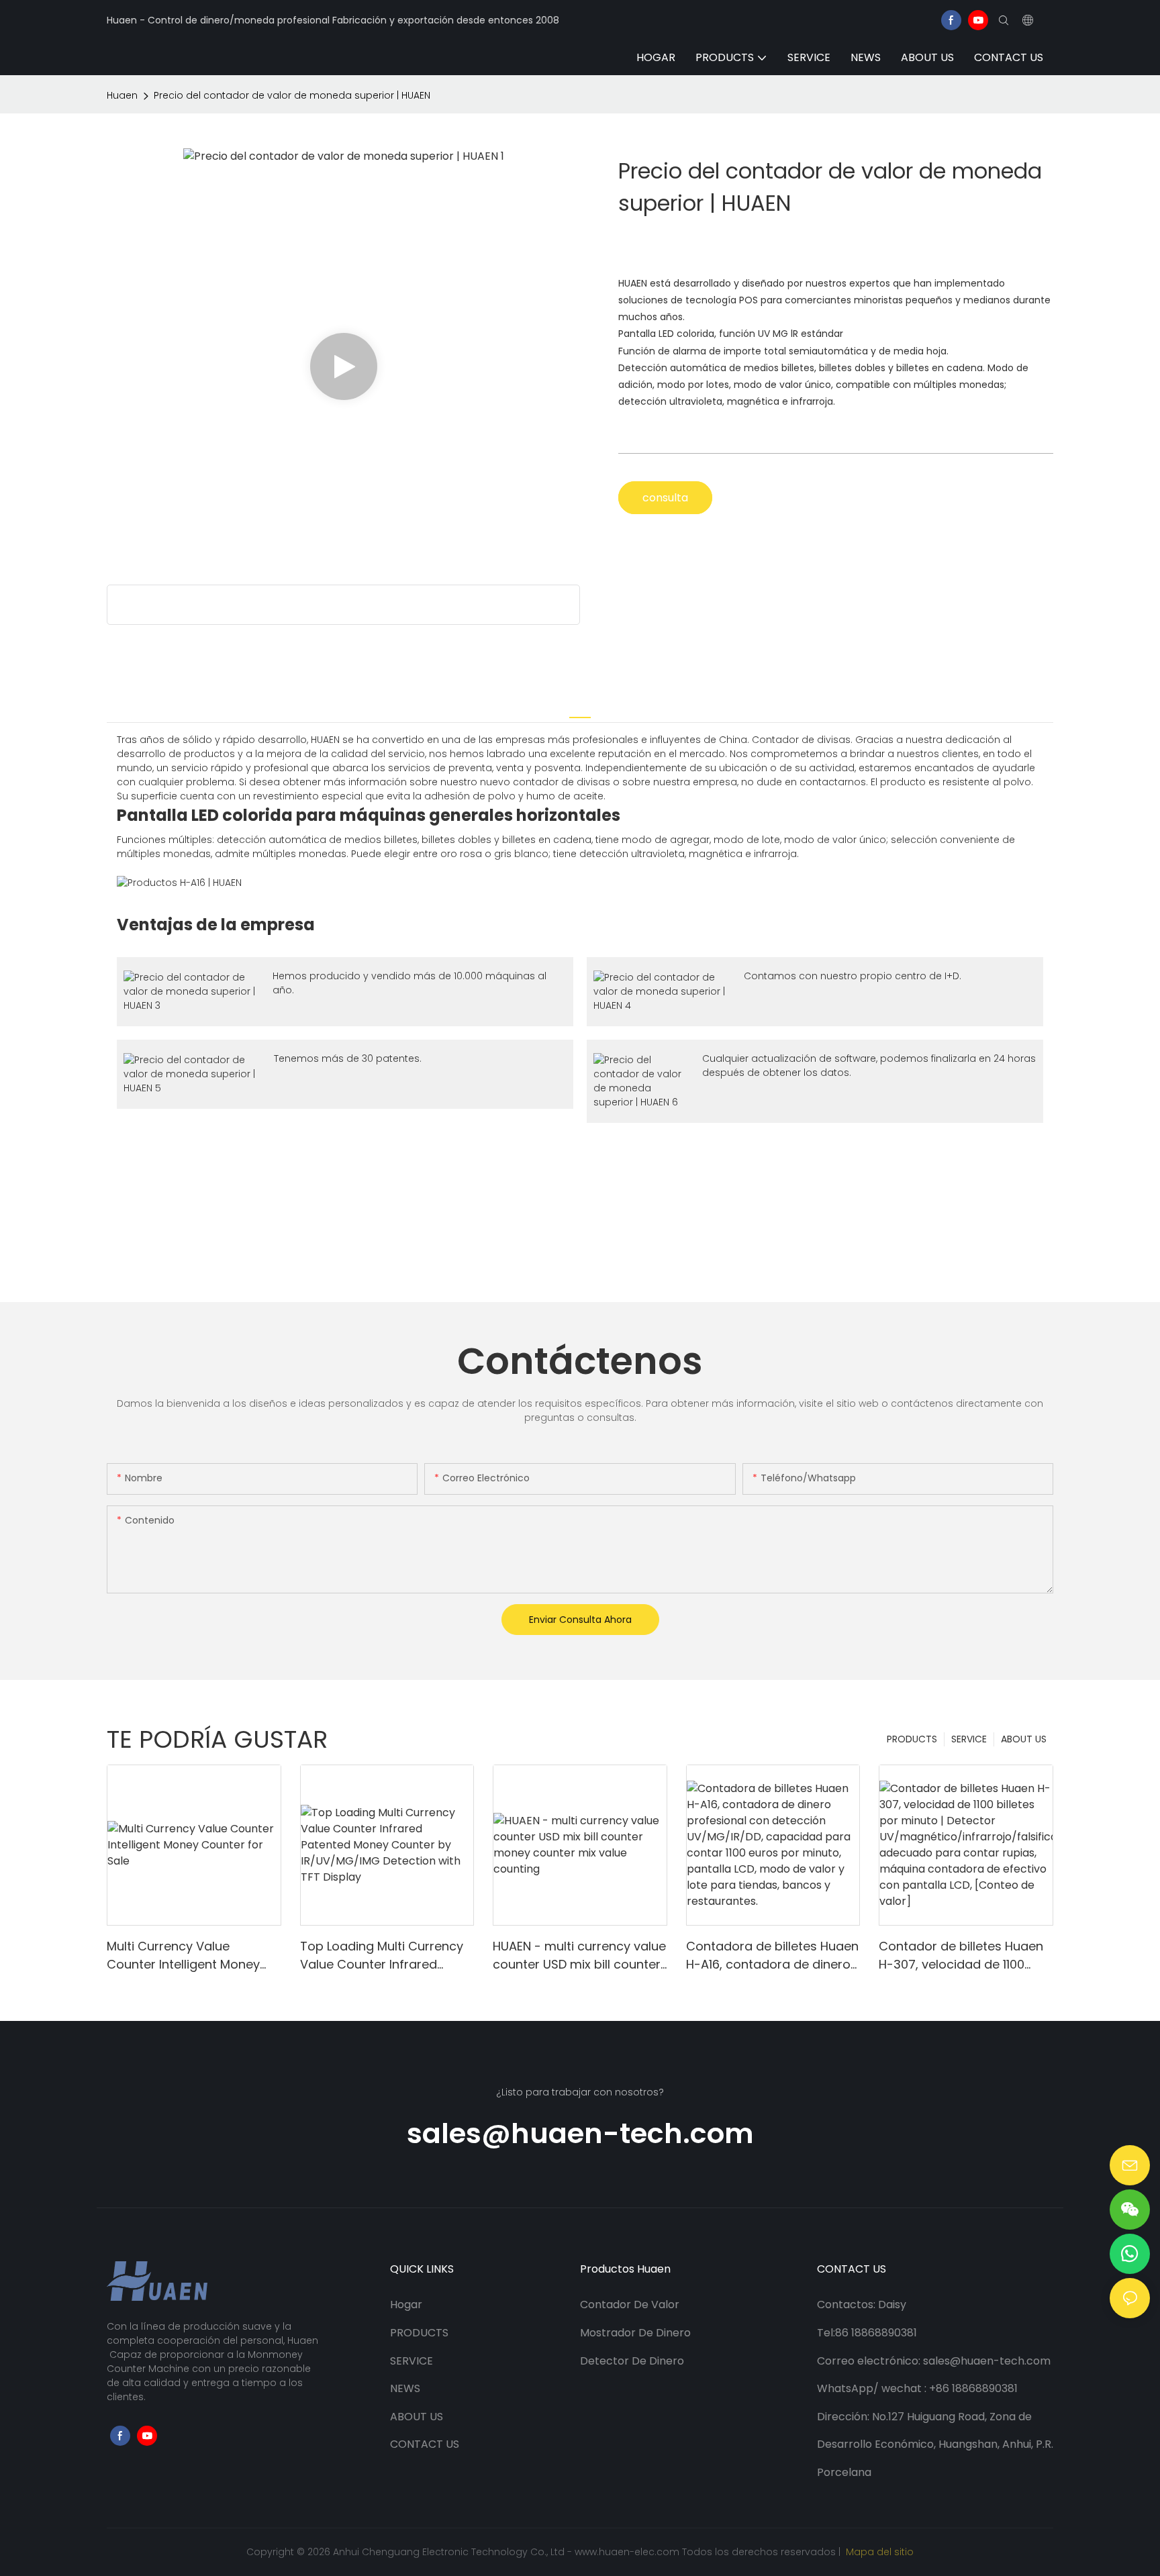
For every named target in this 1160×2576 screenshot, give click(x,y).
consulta (665, 498)
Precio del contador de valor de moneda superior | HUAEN (292, 95)
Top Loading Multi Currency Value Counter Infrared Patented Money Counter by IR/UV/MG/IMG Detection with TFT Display (384, 1955)
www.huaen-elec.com (628, 2552)
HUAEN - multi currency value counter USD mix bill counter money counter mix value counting (579, 1955)
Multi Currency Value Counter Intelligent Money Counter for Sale (183, 1955)
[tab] (580, 709)
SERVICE (969, 1739)
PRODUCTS (912, 1739)
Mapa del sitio (878, 2552)
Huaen (122, 95)
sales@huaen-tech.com (580, 2133)
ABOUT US (1024, 1739)
